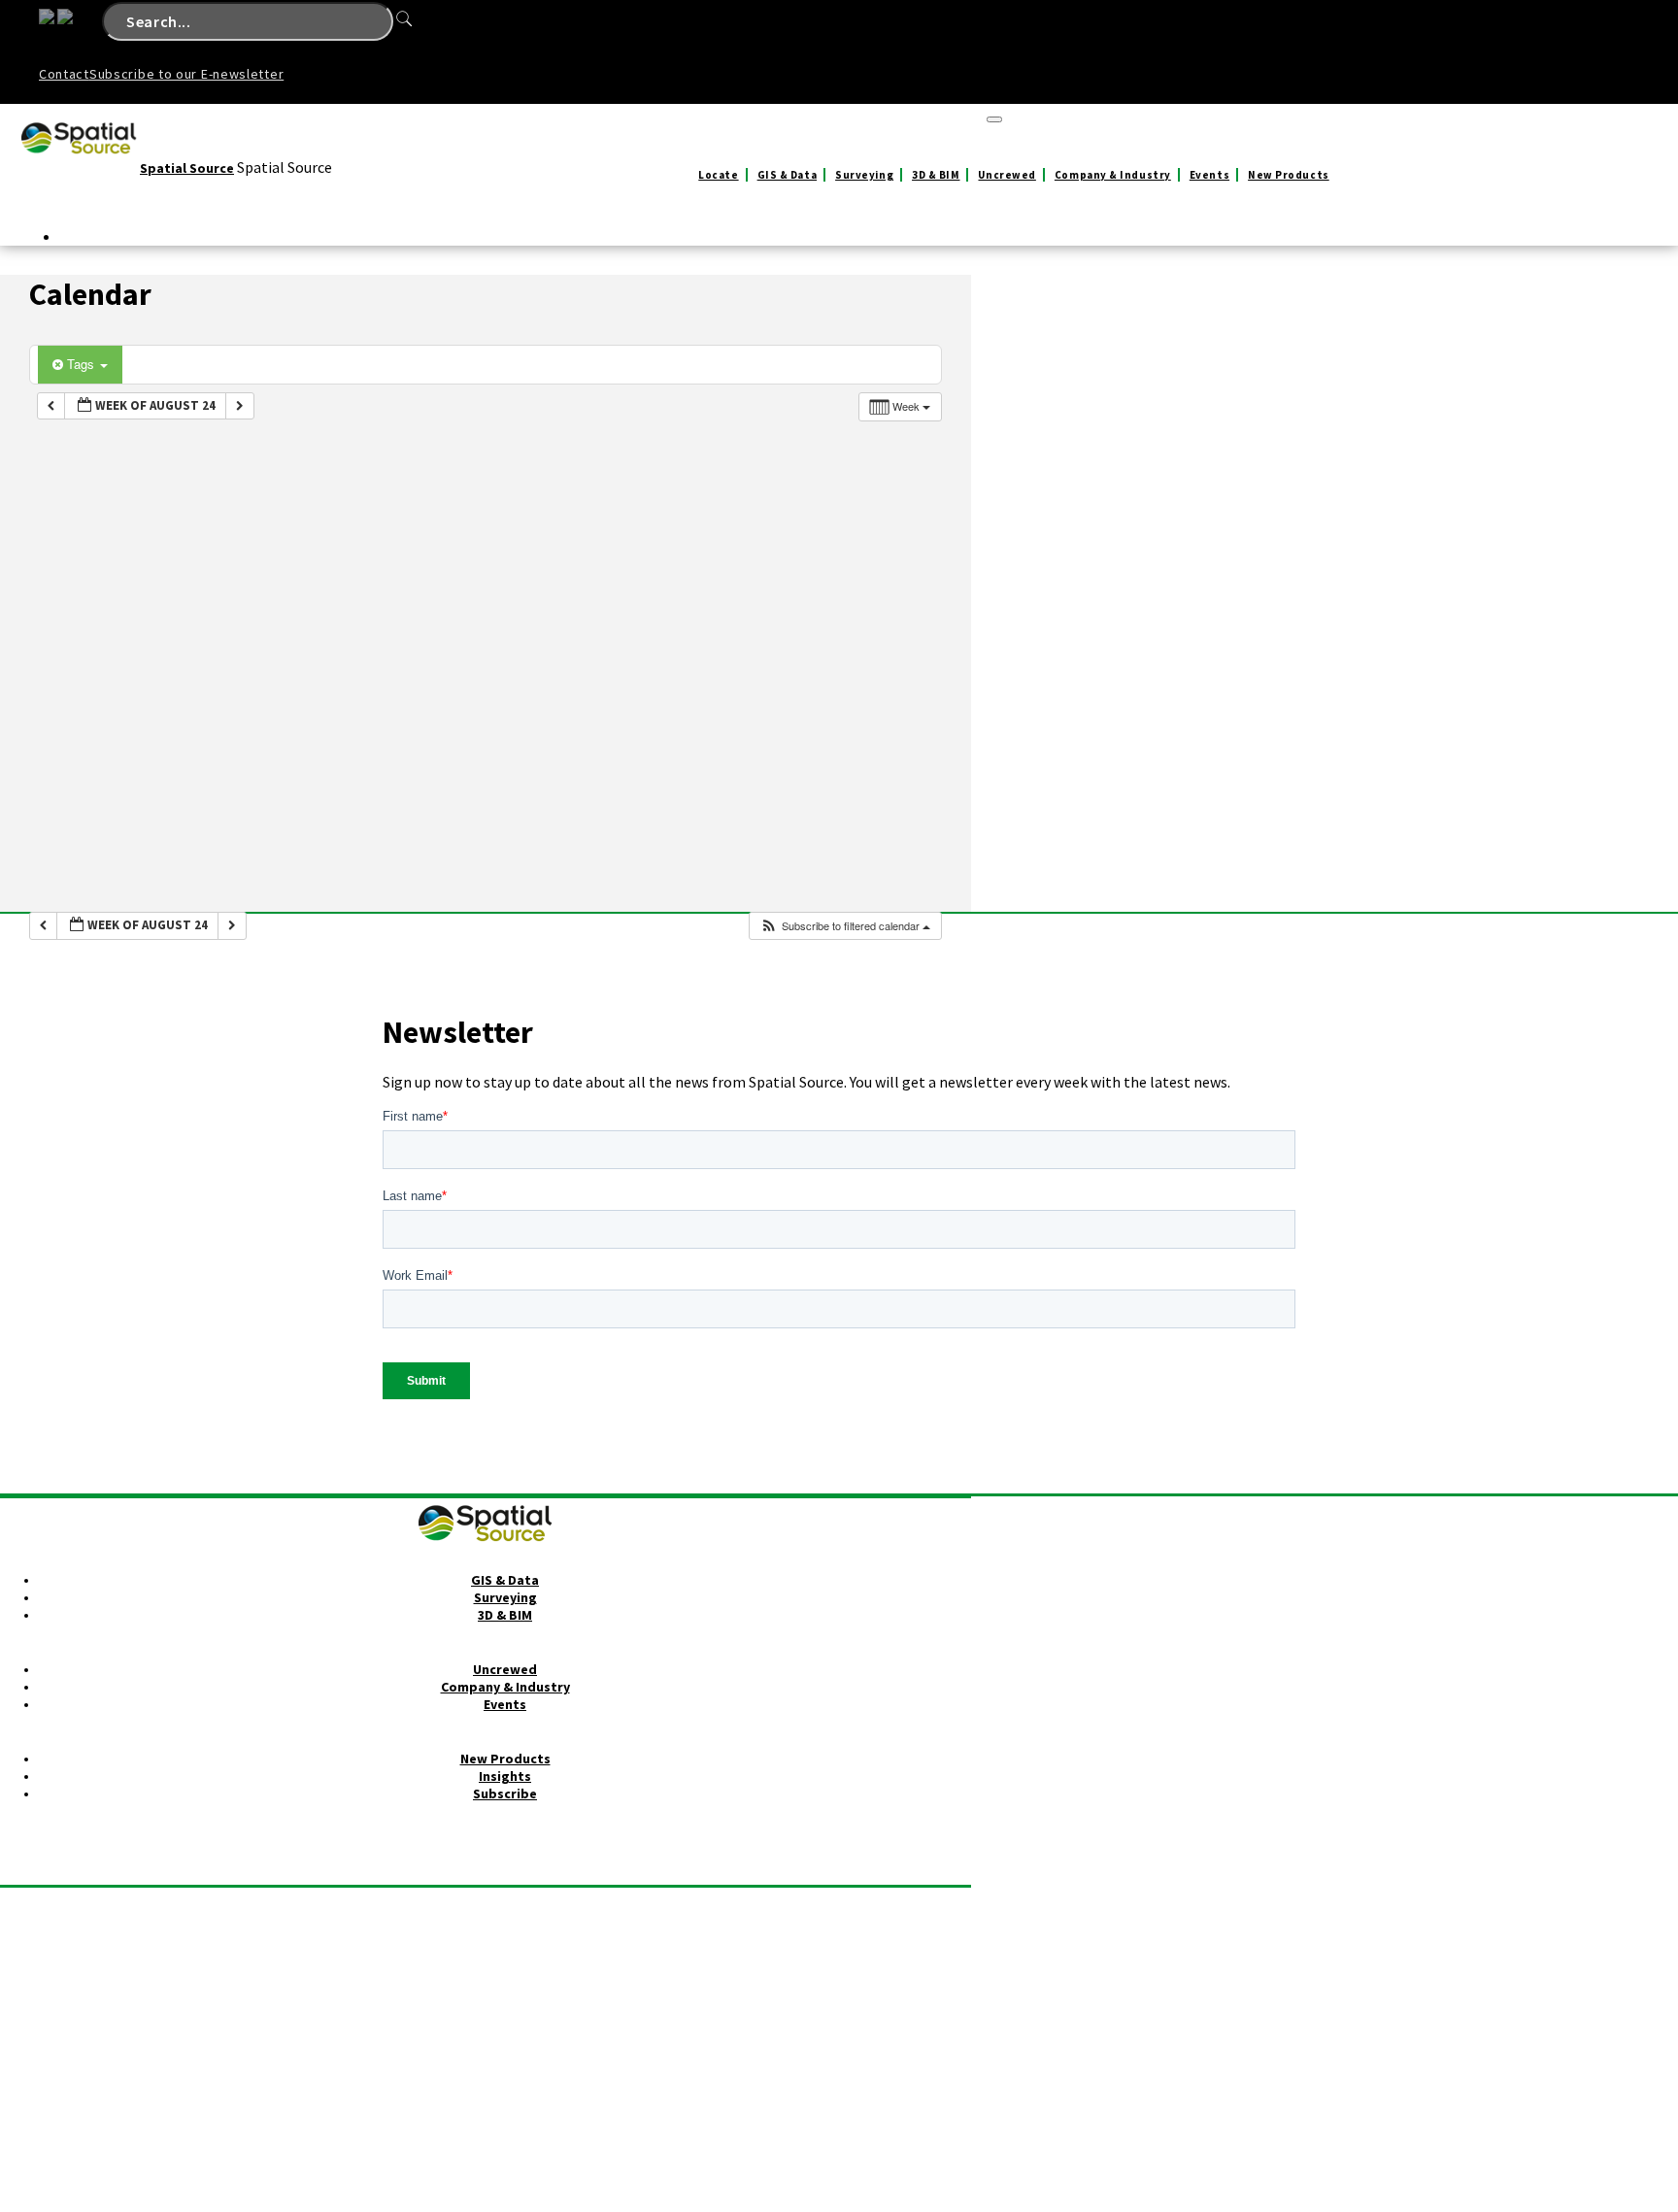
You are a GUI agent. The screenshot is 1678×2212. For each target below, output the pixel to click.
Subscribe (505, 1793)
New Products (1289, 175)
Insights (505, 1776)
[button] (845, 926)
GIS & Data (788, 175)
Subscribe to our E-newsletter (186, 74)
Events (1209, 175)
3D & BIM (936, 175)
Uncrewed (1007, 175)
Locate (718, 175)
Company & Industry (1113, 175)
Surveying (864, 175)
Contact (64, 74)
